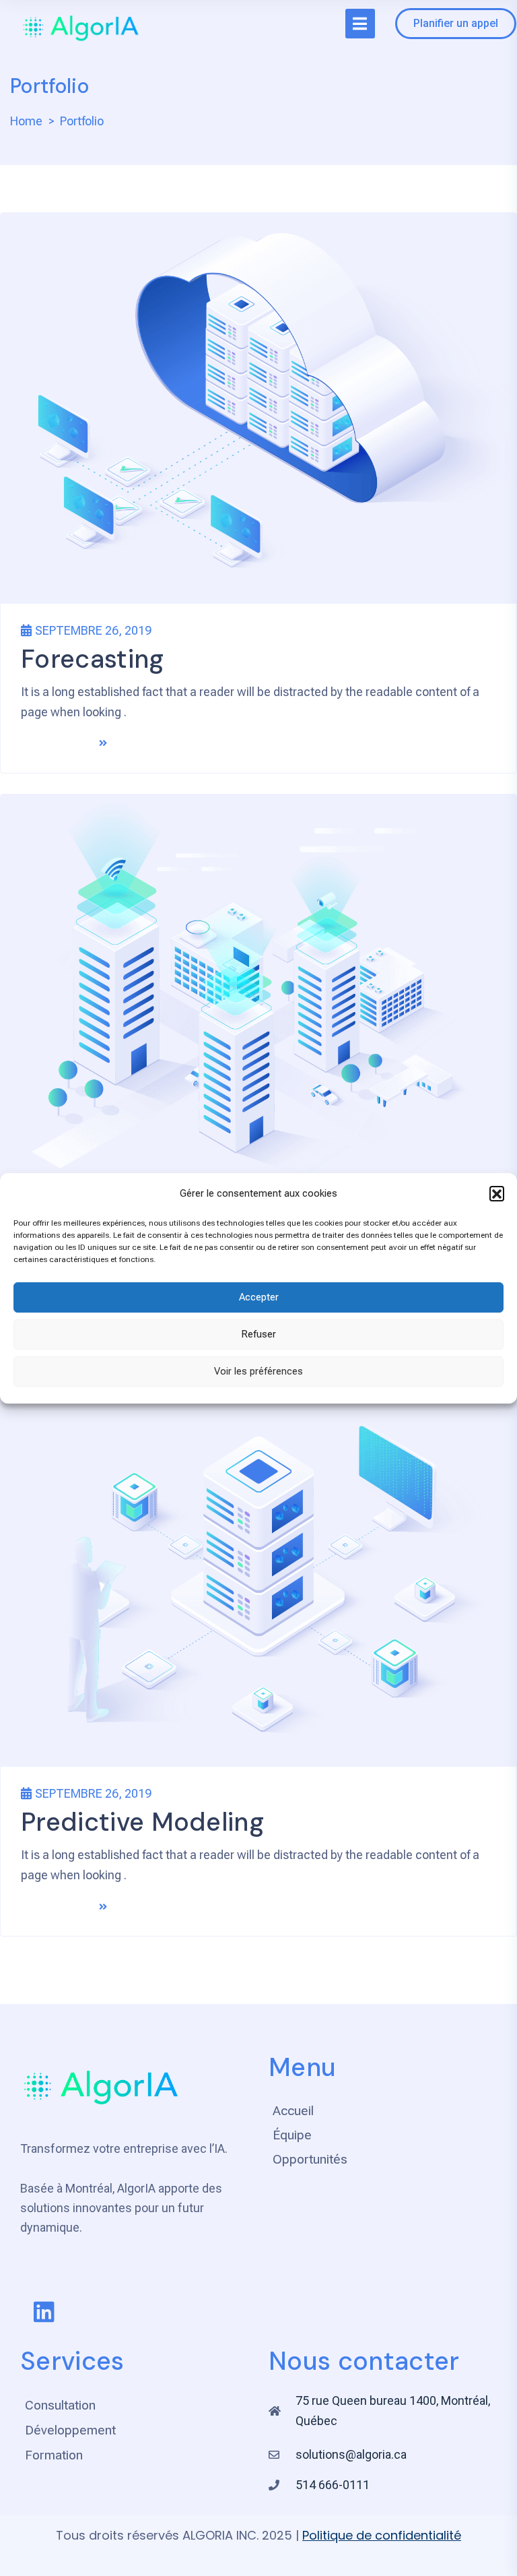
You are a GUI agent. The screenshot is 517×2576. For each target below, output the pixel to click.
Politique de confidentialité (382, 2535)
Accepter (259, 1297)
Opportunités (310, 2159)
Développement (70, 2430)
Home (26, 121)
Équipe (292, 2135)
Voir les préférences (258, 1371)
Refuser (258, 1334)
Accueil (293, 2111)
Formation (54, 2455)
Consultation (60, 2405)
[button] (497, 1193)
